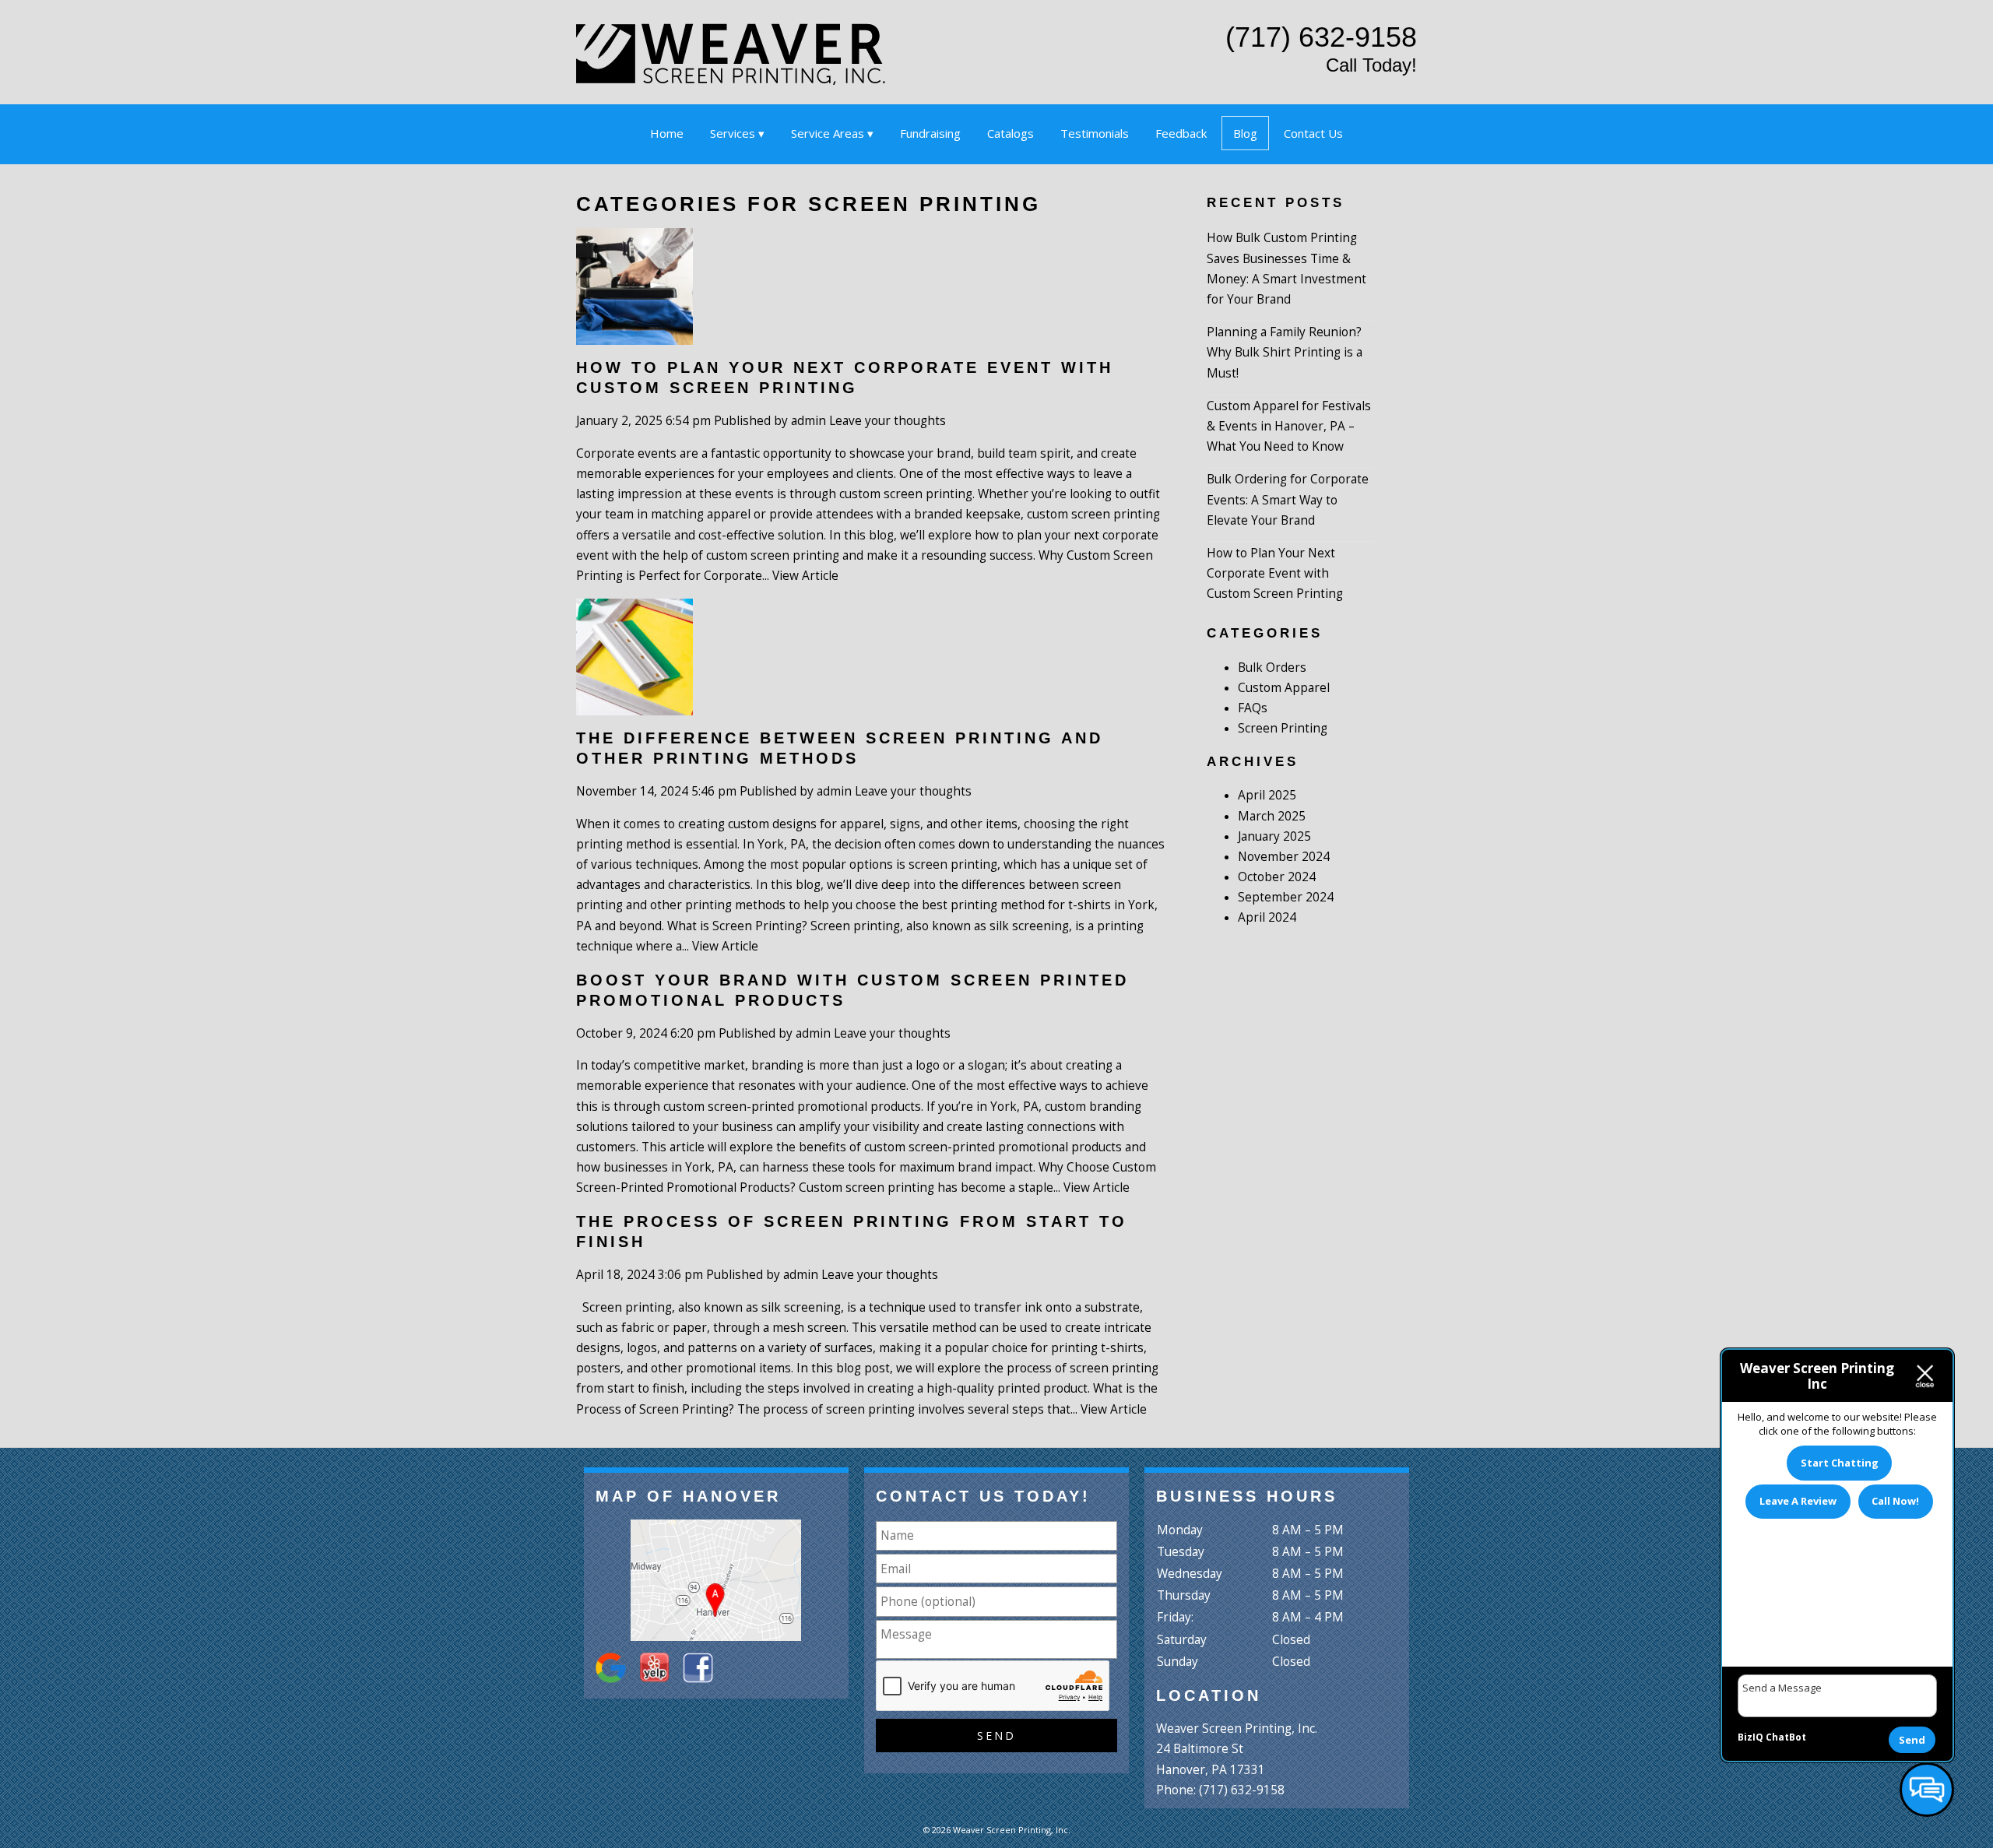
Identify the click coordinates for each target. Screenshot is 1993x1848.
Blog (1245, 133)
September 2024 (1286, 897)
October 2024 (1277, 877)
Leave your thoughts (888, 421)
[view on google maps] (716, 1580)
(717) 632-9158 (1321, 37)
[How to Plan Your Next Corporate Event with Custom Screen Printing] (634, 334)
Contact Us (1313, 133)
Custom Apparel (1284, 688)
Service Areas (828, 133)
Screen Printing (1283, 728)
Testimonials (1095, 133)
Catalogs (1011, 133)
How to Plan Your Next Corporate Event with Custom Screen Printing (1275, 573)
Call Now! (1895, 1501)
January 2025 (1274, 836)
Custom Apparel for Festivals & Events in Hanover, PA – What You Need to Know (1289, 426)
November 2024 (1284, 857)
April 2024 (1267, 917)
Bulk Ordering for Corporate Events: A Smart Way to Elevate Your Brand (1288, 499)
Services (733, 133)
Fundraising (930, 133)
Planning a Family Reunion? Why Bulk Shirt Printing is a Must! (1285, 352)
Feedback (1181, 133)
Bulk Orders (1272, 668)
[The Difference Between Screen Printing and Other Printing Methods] (634, 704)
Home (667, 133)
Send (1912, 1740)
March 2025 (1272, 816)
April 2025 (1267, 795)
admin (808, 421)
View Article (805, 576)
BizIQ (1750, 1737)
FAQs (1253, 708)
